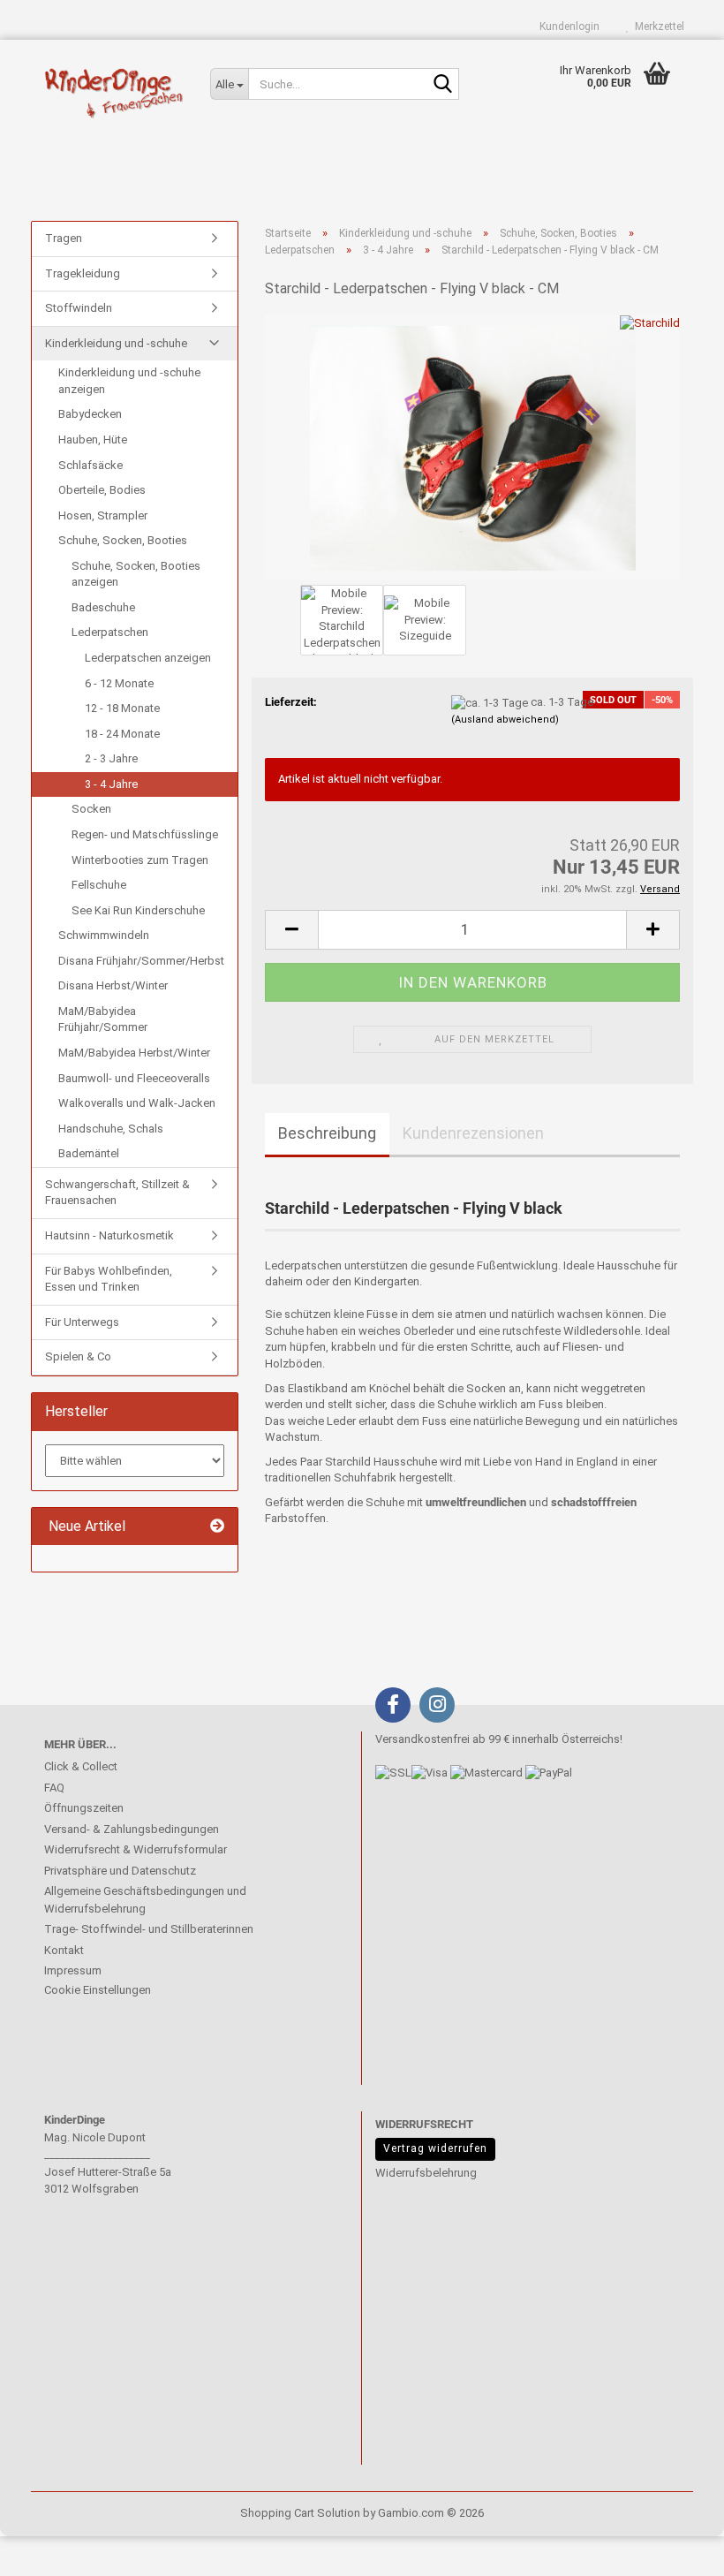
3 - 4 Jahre (111, 784)
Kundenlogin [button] (567, 27)
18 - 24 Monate (122, 734)
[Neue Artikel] (217, 1527)
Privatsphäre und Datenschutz (120, 1871)
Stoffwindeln (79, 308)
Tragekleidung (83, 273)
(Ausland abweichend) (505, 720)
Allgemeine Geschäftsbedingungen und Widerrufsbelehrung (145, 1900)
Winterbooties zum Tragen (140, 860)
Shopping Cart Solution (300, 2513)
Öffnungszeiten (84, 1808)
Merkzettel (657, 27)
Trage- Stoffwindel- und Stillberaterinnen (149, 1929)
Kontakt (64, 1950)
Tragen (64, 238)
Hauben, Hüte (93, 439)
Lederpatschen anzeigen (148, 658)
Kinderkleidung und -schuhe (116, 343)
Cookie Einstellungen (98, 1990)
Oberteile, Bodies (102, 490)
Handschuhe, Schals (111, 1129)
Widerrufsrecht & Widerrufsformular (136, 1849)
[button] (291, 930)
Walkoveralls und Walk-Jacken (137, 1103)
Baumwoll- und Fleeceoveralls (134, 1078)
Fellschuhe (99, 885)
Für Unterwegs (82, 1322)
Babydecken (90, 414)
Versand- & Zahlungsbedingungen (132, 1829)
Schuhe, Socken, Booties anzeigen (136, 574)
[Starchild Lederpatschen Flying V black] (473, 447)
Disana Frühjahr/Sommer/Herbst (141, 961)
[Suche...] (442, 85)
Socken (91, 809)
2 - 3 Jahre (111, 758)
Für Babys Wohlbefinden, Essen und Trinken (109, 1279)
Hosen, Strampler (103, 515)
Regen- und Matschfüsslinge (145, 834)
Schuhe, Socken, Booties (123, 540)
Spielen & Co (78, 1356)
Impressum (73, 1970)
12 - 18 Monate (122, 708)
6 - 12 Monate (119, 683)
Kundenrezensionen (473, 1133)
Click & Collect (81, 1766)
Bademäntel (89, 1153)
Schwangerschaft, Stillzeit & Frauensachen (117, 1193)
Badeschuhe (103, 607)
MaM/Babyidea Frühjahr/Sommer (103, 1019)
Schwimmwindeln (104, 935)
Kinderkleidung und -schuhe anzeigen (129, 381)
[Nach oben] (49, 2549)
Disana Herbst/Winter (113, 985)
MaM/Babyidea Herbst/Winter (134, 1053)
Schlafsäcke (90, 465)
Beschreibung (327, 1133)
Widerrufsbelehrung (426, 2173)
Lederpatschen (110, 632)
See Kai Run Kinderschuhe (138, 910)
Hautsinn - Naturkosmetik (109, 1235)
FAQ (54, 1788)
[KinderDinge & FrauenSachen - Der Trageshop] (114, 93)
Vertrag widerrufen (435, 2148)
